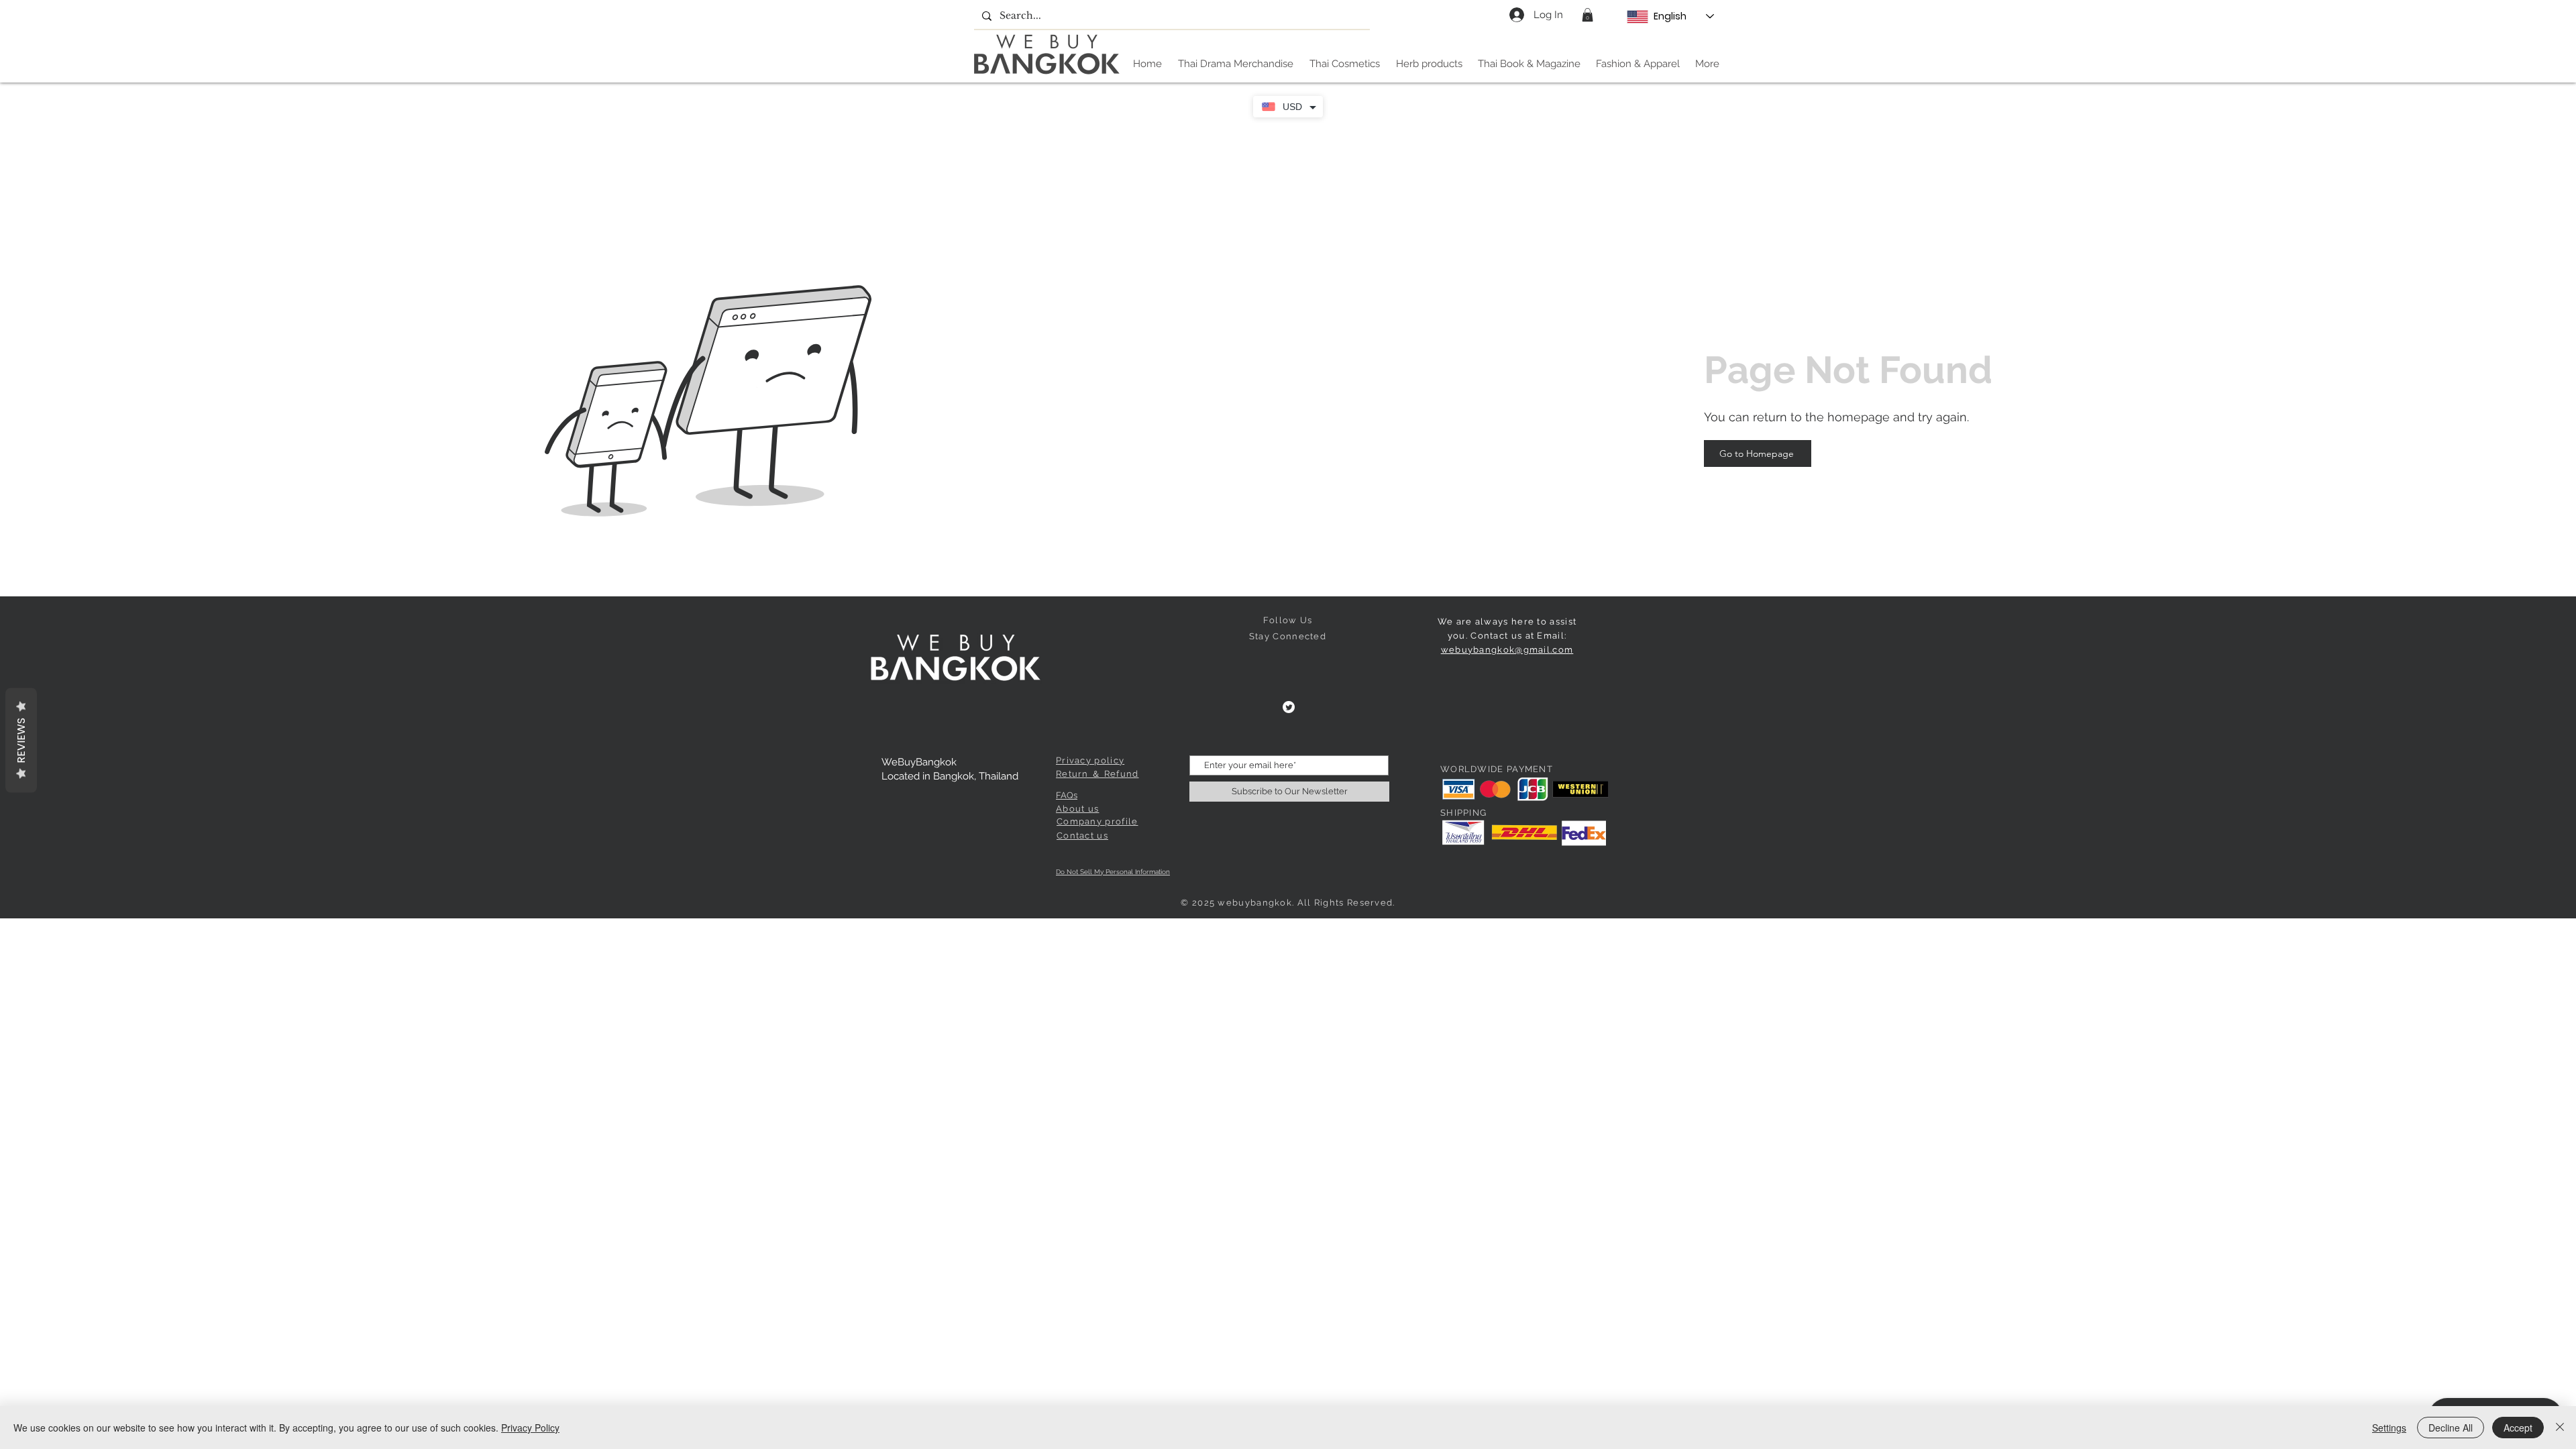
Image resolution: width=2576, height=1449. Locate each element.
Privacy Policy (530, 1428)
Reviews (21, 741)
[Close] (2560, 1428)
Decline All (2451, 1428)
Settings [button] (2389, 1428)
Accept (2518, 1428)
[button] (1588, 15)
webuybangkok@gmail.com (1507, 650)
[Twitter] (1289, 707)
